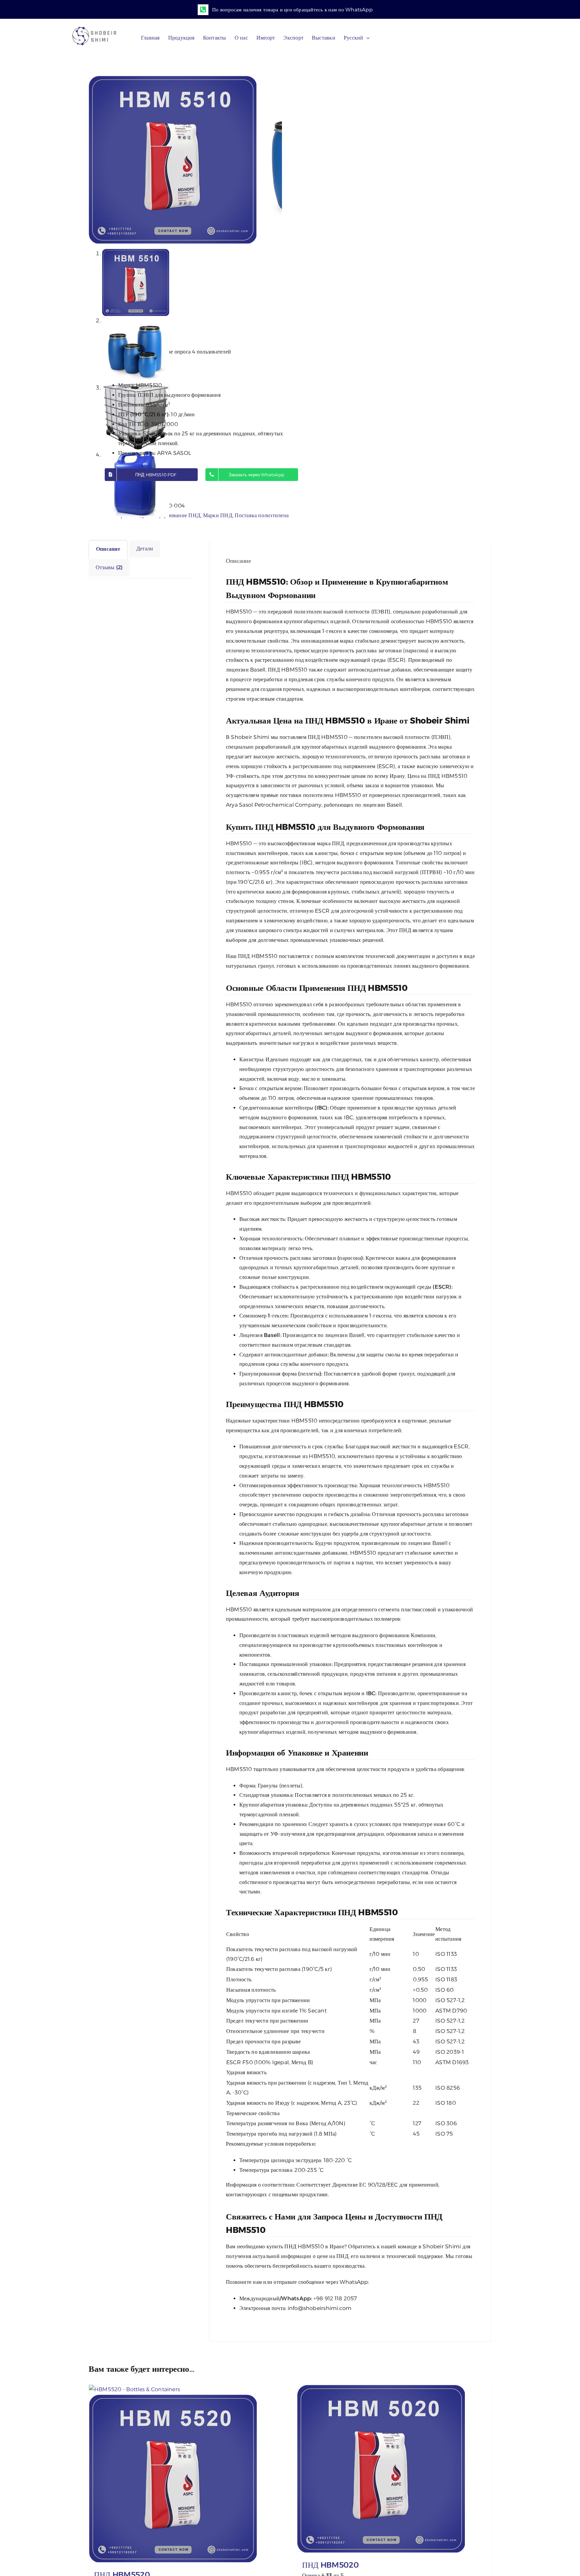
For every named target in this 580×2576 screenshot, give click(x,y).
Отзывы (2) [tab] (109, 567)
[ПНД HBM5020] (394, 2469)
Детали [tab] (145, 549)
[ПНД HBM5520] (186, 2474)
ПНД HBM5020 (330, 2565)
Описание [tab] (108, 549)
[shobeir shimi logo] (94, 29)
